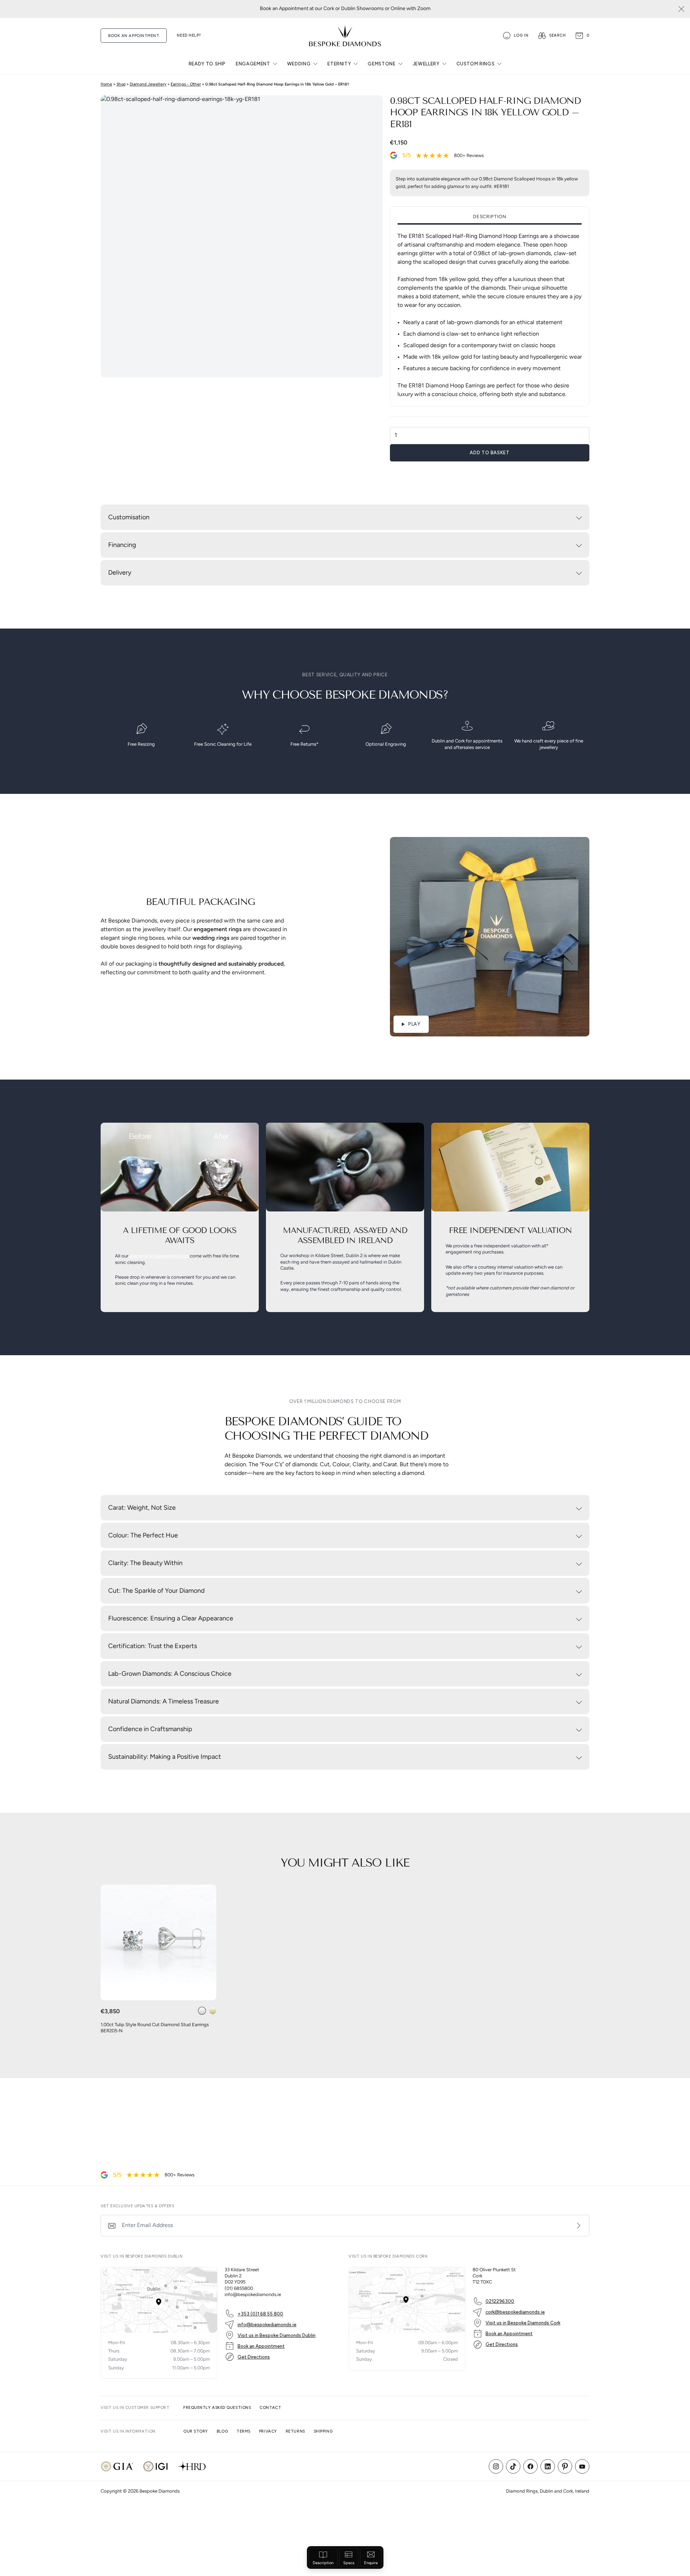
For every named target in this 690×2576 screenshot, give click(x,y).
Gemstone (381, 64)
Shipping (323, 2431)
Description (323, 2563)
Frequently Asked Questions (217, 2408)
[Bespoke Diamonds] (345, 36)
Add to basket (489, 453)
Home (106, 84)
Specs (349, 2563)
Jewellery (426, 64)
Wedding (299, 64)
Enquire (371, 2563)
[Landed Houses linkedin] (548, 2466)
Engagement (253, 64)
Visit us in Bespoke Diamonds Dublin (277, 2335)
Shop (121, 84)
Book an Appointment (261, 2346)
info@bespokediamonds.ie (267, 2325)
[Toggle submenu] (275, 64)
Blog (222, 2431)
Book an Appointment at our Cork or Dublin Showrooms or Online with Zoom (345, 9)
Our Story (196, 2431)
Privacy (268, 2431)
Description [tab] (489, 217)
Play (414, 1024)
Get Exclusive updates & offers (137, 2206)
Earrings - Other (186, 84)
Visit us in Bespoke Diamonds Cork (523, 2323)
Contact (270, 2408)
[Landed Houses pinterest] (565, 2466)
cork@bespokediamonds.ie (515, 2312)
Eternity (339, 64)
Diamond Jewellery (148, 84)
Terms (243, 2431)
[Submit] (579, 2226)
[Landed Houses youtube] (582, 2466)
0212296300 (500, 2301)
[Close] (681, 9)
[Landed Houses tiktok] (513, 2466)
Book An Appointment (134, 36)
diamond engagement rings (159, 1256)
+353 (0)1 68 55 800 (260, 2314)
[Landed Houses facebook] (530, 2466)
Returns (295, 2431)
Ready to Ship (207, 64)
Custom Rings (476, 64)
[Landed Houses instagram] (496, 2466)
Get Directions (254, 2357)
